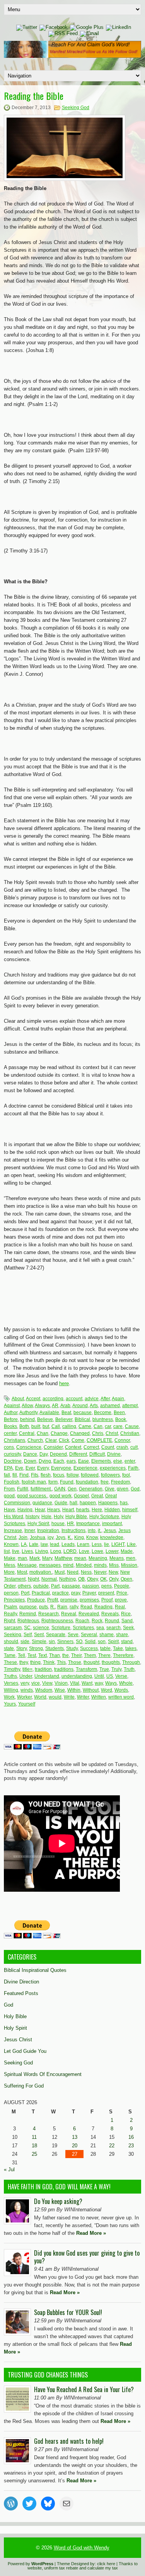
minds (100, 1565)
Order (10, 1586)
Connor (122, 1440)
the (66, 1655)
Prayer (89, 1593)
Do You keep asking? (58, 2201)
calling (69, 1426)
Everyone (61, 1468)
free (105, 1482)
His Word (14, 1517)
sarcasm (13, 1628)
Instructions (73, 1530)
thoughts (111, 1662)
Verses (11, 1683)
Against (12, 1406)
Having (25, 1510)
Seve (73, 1635)
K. (70, 1537)
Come (78, 1440)
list (7, 1551)
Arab (65, 1406)
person (11, 1593)
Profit (53, 1600)
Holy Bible (76, 1517)
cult (134, 1447)
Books (10, 1426)
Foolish (12, 1482)
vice (36, 1683)
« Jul (9, 2169)
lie (107, 1544)
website (35, 2568)
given (123, 1489)
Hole (46, 1517)
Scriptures (83, 1628)
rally (74, 1607)
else (118, 1461)
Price (122, 1593)
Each (59, 1461)
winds (27, 1690)
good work (61, 1496)
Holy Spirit (38, 1524)
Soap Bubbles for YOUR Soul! (68, 2312)
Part (55, 1586)
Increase (13, 1530)
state (9, 1648)
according (53, 1399)
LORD (70, 1551)
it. (100, 1530)
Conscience (29, 1447)
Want (87, 1683)
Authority (28, 1413)
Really (10, 1614)
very (25, 1683)
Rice (126, 1614)
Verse (121, 1676)
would (55, 1697)
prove (121, 1600)
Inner (30, 1530)
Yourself (27, 1704)
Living (42, 1551)
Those (75, 1662)
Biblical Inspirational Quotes (35, 1970)
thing (35, 1662)
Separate (56, 1635)
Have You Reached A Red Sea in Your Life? (84, 2389)
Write (69, 1697)
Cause (132, 1426)
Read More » (91, 2233)
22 (112, 2146)
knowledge (112, 1537)
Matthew (63, 1558)
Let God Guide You (25, 2051)
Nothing (67, 1579)
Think (49, 1662)
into (92, 1530)
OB (81, 1579)
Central (27, 1433)
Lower (112, 1551)
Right (9, 1621)
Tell (21, 1655)
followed (90, 1475)
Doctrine (13, 1461)
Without (91, 1690)
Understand (47, 1676)
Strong (36, 1648)
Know (92, 1537)
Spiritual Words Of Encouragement (43, 2074)
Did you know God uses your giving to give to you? (87, 2257)
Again (118, 1399)
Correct (91, 1447)
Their (76, 1655)
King (79, 1537)
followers (110, 1475)
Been (119, 1413)
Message (27, 1565)
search (113, 1628)
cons (9, 1447)
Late (34, 1544)
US (110, 1676)
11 (34, 2137)
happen (88, 1503)
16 (131, 2137)
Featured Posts (21, 1993)
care (118, 1426)
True (104, 1669)
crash (122, 1447)
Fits (35, 1475)
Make (10, 1558)
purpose (28, 1607)
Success (89, 1648)
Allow (27, 1406)
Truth (129, 1669)
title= (27, 1669)
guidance (42, 1503)
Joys (61, 1537)
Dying (45, 1461)
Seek (128, 1628)
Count (108, 1447)
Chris (98, 1433)
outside (41, 1586)
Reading (103, 1607)
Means (117, 1558)
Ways (111, 1683)
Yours (10, 1704)
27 (75, 2154)
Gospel (81, 1496)
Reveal (69, 1614)
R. (53, 1607)
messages (50, 1565)
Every (43, 1468)
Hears (54, 1510)
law (44, 1544)
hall (73, 1503)
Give (110, 1489)
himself (130, 1510)
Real (120, 1607)
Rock (97, 1621)
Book (121, 1419)
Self (28, 1635)
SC (27, 1628)
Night (33, 1579)
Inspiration (48, 1530)
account (74, 1399)
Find (24, 1475)
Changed (80, 1433)
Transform (86, 1669)
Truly (116, 1669)
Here (97, 1510)
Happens (108, 1503)
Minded (84, 1565)
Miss (114, 1565)
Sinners (65, 1642)
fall (7, 1475)
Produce (36, 1600)
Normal (49, 1579)
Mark (35, 1558)
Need (73, 1572)
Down (30, 1461)
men (131, 1558)
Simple (39, 1642)
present (106, 1593)
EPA (8, 1468)
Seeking (13, 1635)
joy (50, 1537)
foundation (87, 1482)
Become (103, 1413)
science (41, 1628)
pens (107, 1586)
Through (131, 1662)
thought (91, 1662)
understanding (77, 1676)
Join (23, 1537)
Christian (130, 1433)
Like (131, 1544)
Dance (30, 1454)
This (61, 1662)
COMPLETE (99, 1440)
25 (34, 2154)
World (40, 1697)
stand (127, 1642)
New (113, 1572)
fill (15, 1475)
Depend (58, 1454)
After (105, 1399)
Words (121, 1690)
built (36, 1426)
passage (71, 1586)
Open (126, 1579)
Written (99, 1697)
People (122, 1586)
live (16, 1551)
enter (130, 1461)
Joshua (38, 1537)
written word (121, 1697)
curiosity (12, 1454)
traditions (64, 1669)
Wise (60, 1690)
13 (75, 2137)
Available (49, 1413)
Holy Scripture (104, 1517)
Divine (114, 1454)
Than (55, 1655)
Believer (64, 1419)
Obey (92, 1579)
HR (70, 1524)
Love (84, 1551)
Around (80, 1406)
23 (131, 2146)
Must (60, 1572)
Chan (43, 1433)
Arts (94, 1406)
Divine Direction (21, 1982)
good (9, 1496)
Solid (90, 1642)
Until (99, 1676)
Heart (68, 1510)
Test (32, 1655)
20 (75, 2146)
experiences (113, 1468)
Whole (126, 1683)
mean (80, 1558)
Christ (112, 1433)
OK (103, 1579)
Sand (127, 1621)
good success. (32, 1496)
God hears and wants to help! (69, 2441)
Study (72, 1648)
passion (91, 1586)
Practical (41, 1593)
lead (55, 1544)
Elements (101, 1461)
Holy (58, 1517)
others (24, 1586)
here (64, 1383)
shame (107, 1635)
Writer (83, 1697)
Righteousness (57, 1621)
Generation (91, 1489)
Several (89, 1635)
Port (25, 1593)
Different (78, 1454)
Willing (11, 1690)
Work (9, 1697)
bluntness (103, 1419)
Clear (51, 1440)
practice (61, 1593)
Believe (45, 1419)
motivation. (41, 1572)
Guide (61, 1503)
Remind (28, 1614)
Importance (88, 1524)
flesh (46, 1475)
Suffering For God (24, 2086)
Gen (72, 1489)
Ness (86, 1572)
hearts (83, 1510)
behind (27, 1419)
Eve (19, 1468)
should (11, 1642)
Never (100, 1572)
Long (56, 1551)
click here (106, 2564)
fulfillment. (41, 1489)
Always (42, 1406)
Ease (84, 1461)
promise (69, 1600)
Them (90, 1655)
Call (56, 1426)
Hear (40, 1510)
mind (68, 1565)
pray (76, 1593)
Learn (83, 1544)
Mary (47, 1558)
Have (9, 1510)
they (24, 1662)
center (10, 1433)
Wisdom (44, 1690)
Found (67, 1482)
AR (55, 1406)
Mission (129, 1565)
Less (97, 1544)
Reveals (110, 1614)
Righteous (28, 1621)
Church (35, 1440)
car (108, 1426)
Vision (61, 1683)
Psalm (10, 1607)
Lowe (97, 1551)
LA (24, 1544)
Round (112, 1621)
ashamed (110, 1406)
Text (43, 1655)
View (47, 1683)
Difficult (97, 1454)
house (58, 1524)
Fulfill (23, 1489)
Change (59, 1433)
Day (43, 1454)
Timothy (12, 1669)
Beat (66, 1413)
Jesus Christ (18, 2040)
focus (59, 1475)
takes (131, 1648)
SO (79, 1642)
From (9, 1489)
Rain (62, 1607)
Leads (68, 1544)
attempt (130, 1406)
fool (126, 1475)
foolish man (34, 1482)
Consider (53, 1447)
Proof (107, 1600)
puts (43, 1607)
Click (64, 1440)
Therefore (123, 1655)
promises (89, 1600)
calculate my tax (103, 2568)
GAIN (60, 1489)
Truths (10, 1676)
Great (97, 1496)
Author (11, 1413)
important (112, 1524)
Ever (30, 1468)
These (10, 1662)
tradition (43, 1669)
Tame (10, 1655)
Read (86, 1607)
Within (74, 1690)
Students (55, 1648)
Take (118, 1648)
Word (107, 1690)
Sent (39, 1635)
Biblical (82, 1419)
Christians (14, 1440)
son (102, 1642)
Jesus (110, 1530)
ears (71, 1461)
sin (52, 1642)
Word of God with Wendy (82, 2548)
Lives (27, 1551)
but (46, 1426)
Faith (133, 1468)
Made (127, 1551)
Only (114, 1579)
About (18, 1399)
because (83, 1413)
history (32, 1517)
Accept (33, 1399)
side (25, 1642)
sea (100, 1628)
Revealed (89, 1614)
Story (21, 1648)
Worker (24, 1697)
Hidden (112, 1510)
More (9, 1572)
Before (11, 1419)
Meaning (98, 1558)
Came (85, 1426)
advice (92, 1399)
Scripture (61, 1628)
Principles (14, 1600)
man (22, 1558)
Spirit (113, 1642)
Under (26, 1676)
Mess (9, 1565)
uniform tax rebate (61, 2568)
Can (98, 1426)
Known (11, 1544)
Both (24, 1426)
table (105, 1648)
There (104, 1655)
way (99, 1683)
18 (34, 2146)
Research (49, 1614)
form (53, 1482)
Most (22, 1572)
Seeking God (76, 108)
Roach (82, 1621)
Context (73, 1447)
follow (72, 1475)
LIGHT (118, 1544)
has (124, 1503)
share (122, 1635)
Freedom (120, 1482)
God (135, 1489)
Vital (75, 1683)
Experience (85, 1468)
